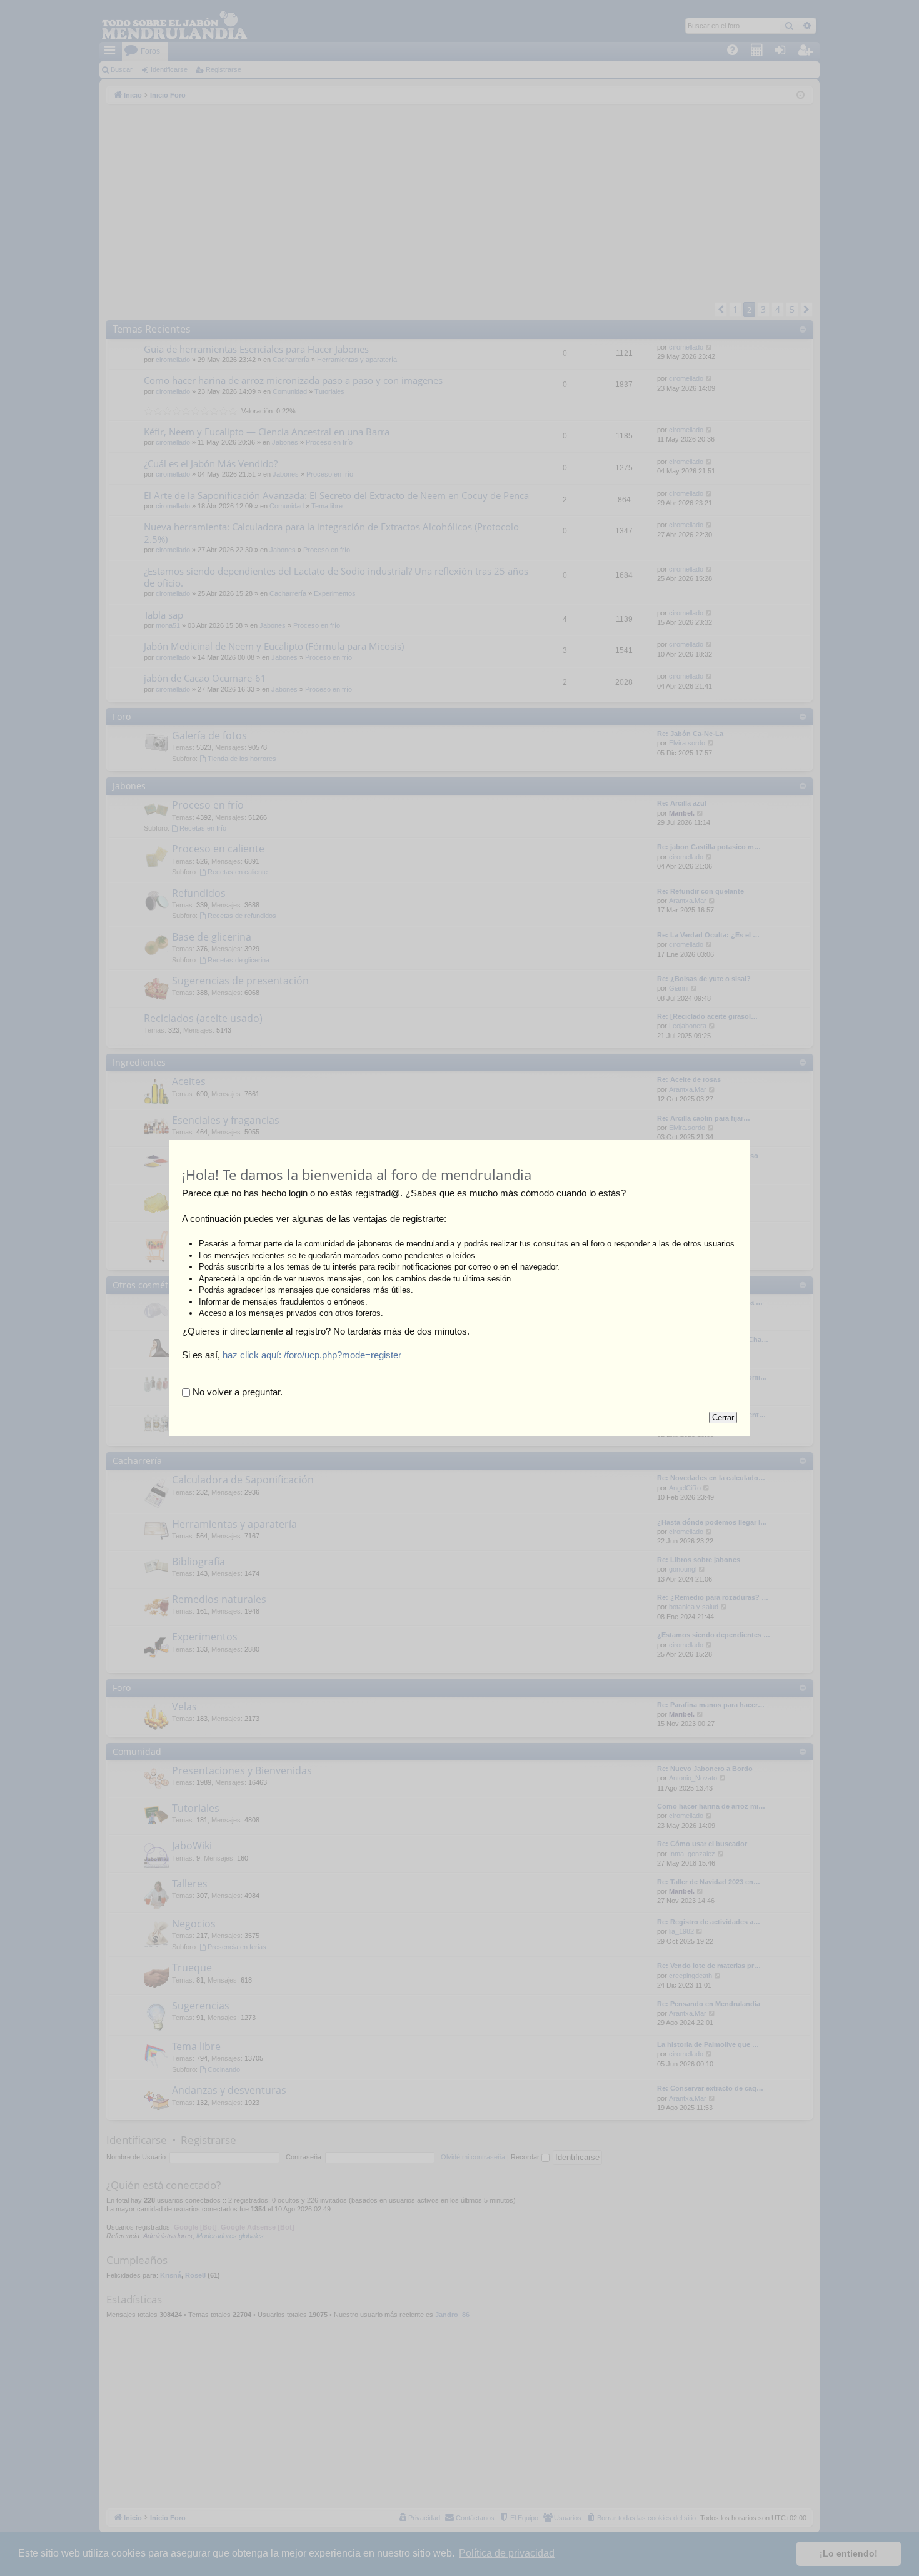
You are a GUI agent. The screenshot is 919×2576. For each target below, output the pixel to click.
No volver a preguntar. (236, 1392)
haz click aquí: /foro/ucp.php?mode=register (312, 1355)
